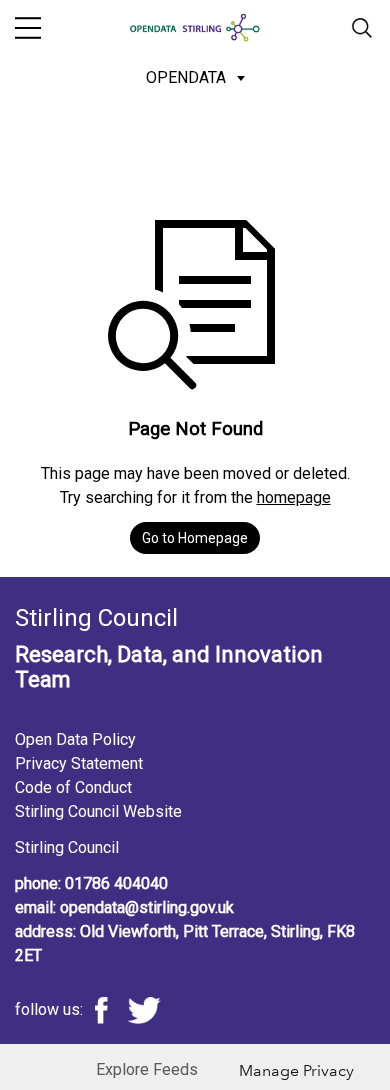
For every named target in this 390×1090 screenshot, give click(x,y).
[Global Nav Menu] (28, 28)
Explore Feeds (147, 1069)
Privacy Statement (79, 763)
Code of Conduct (73, 787)
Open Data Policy (75, 739)
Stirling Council (67, 847)
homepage (294, 497)
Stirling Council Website (98, 811)
